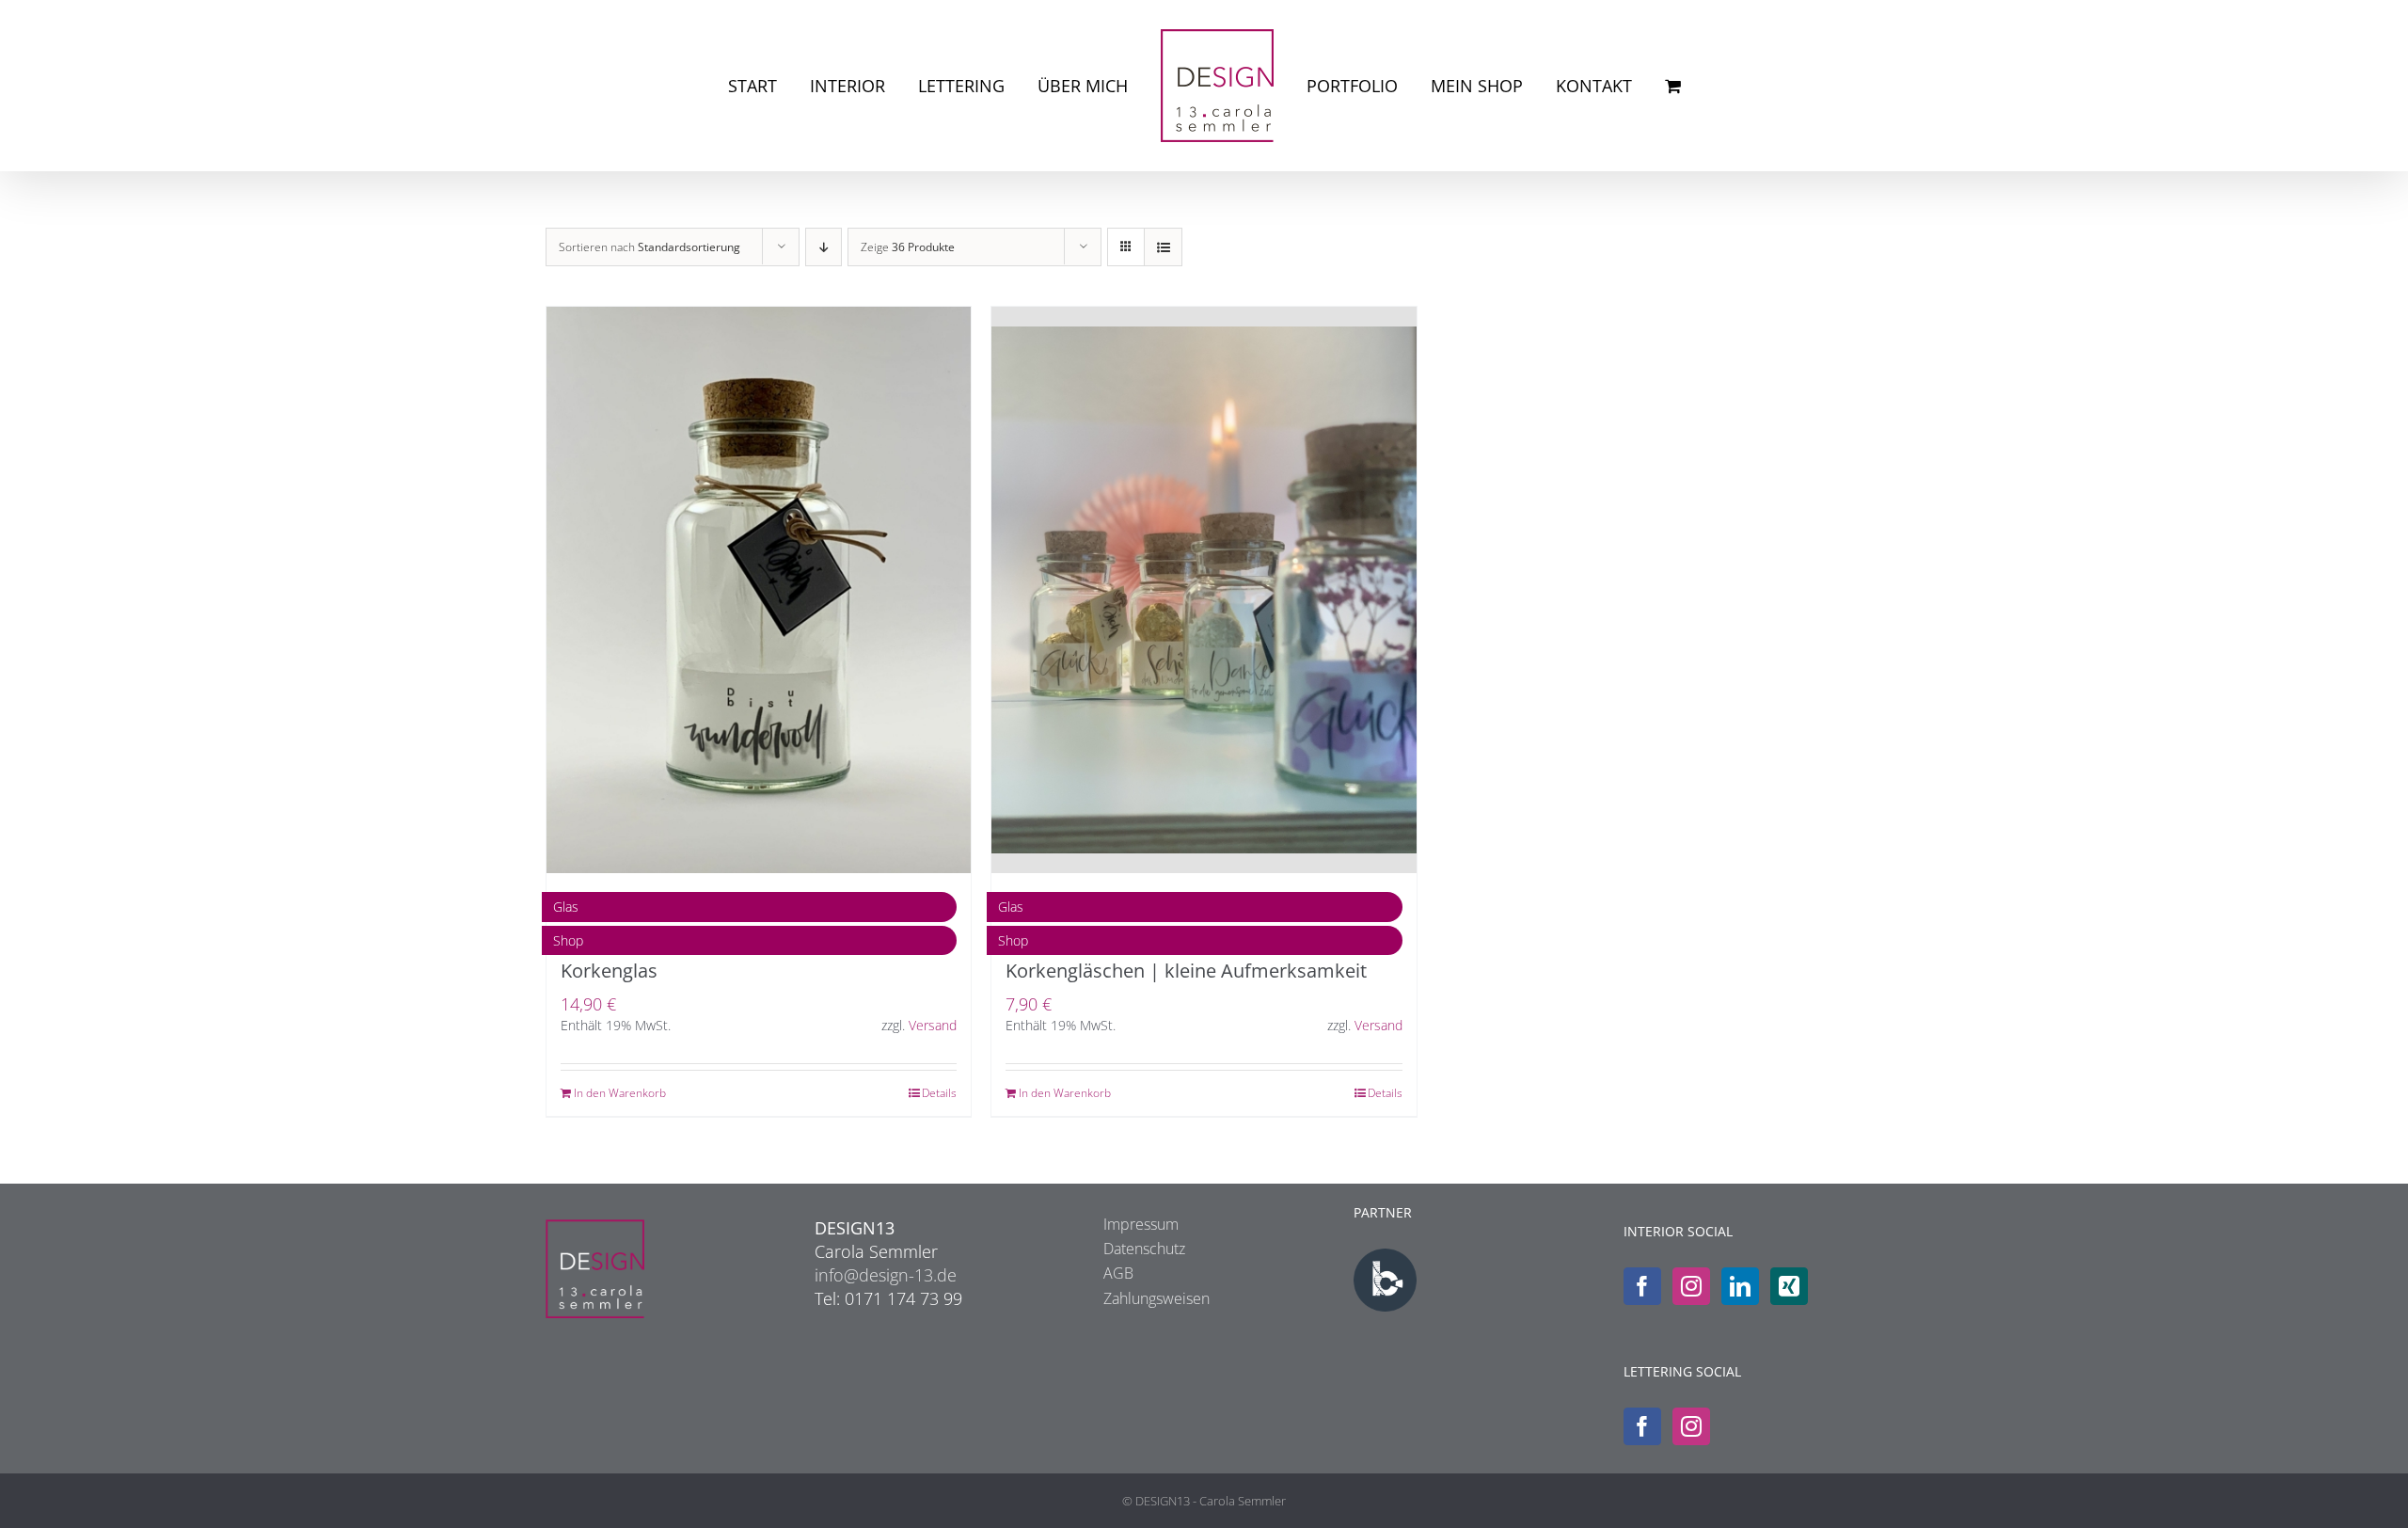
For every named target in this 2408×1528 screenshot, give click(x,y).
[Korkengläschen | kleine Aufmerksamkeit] (1204, 590)
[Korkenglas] (759, 590)
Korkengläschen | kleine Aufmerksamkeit (1186, 971)
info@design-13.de (886, 1275)
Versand (933, 1025)
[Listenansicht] (1163, 247)
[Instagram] (1691, 1286)
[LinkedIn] (1740, 1286)
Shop (568, 940)
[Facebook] (1642, 1286)
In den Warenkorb (620, 1093)
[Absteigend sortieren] (824, 247)
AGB (1118, 1273)
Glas (566, 907)
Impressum (1141, 1224)
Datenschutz (1144, 1249)
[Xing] (1789, 1286)
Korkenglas (609, 971)
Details (939, 1093)
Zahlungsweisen (1156, 1298)
